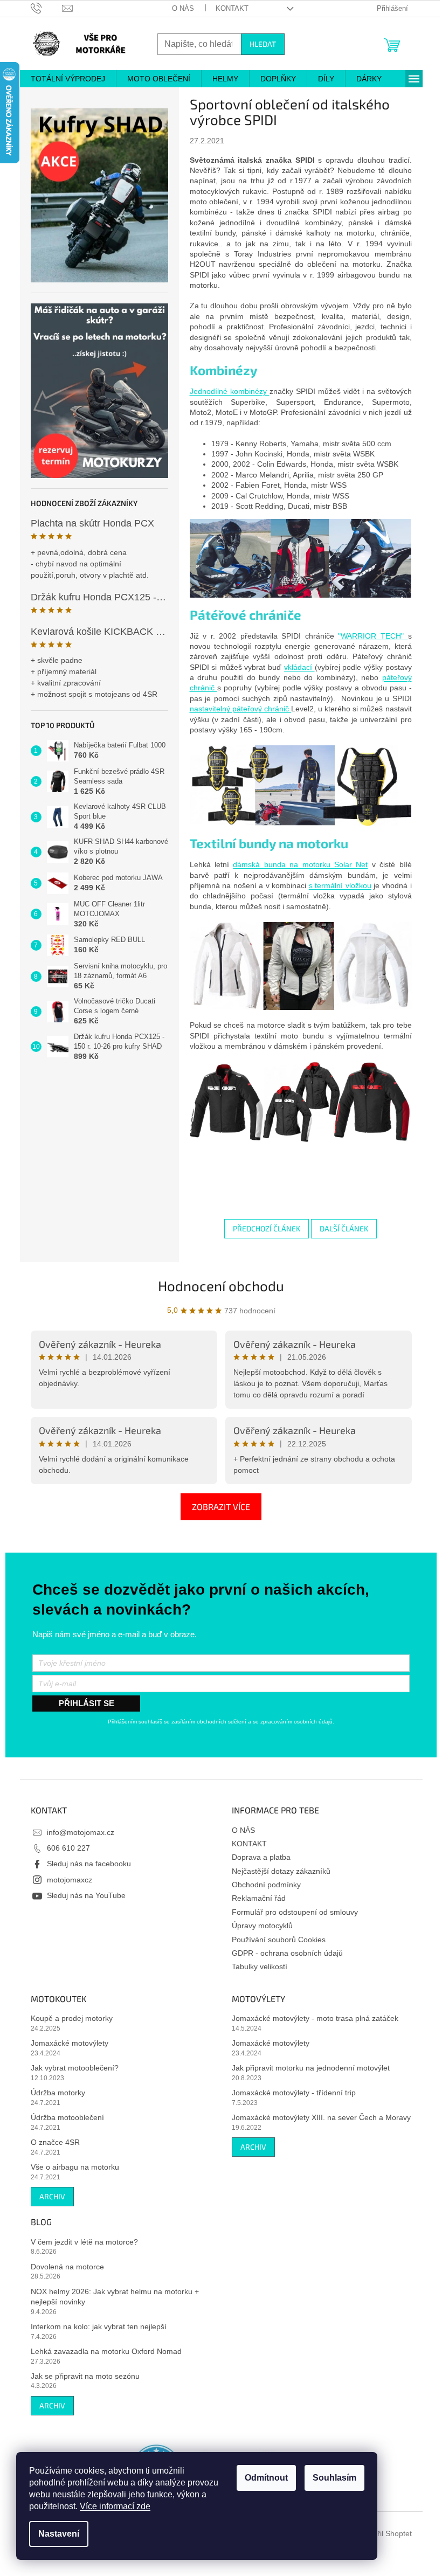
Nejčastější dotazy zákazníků (277, 1871)
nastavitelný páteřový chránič (236, 709)
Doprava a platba (257, 1857)
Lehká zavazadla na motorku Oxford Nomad (102, 2351)
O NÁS (179, 8)
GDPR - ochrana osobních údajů (284, 1953)
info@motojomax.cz (76, 1832)
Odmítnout (266, 2478)
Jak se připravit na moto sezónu (81, 2376)
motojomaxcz (65, 1880)
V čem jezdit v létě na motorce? (80, 2242)
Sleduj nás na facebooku (85, 1864)
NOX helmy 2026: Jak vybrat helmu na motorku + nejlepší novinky (110, 2297)
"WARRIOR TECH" (369, 636)
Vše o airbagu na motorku (71, 2167)
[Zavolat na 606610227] (42, 8)
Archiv (48, 2196)
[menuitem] (64, 79)
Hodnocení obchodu (217, 1286)
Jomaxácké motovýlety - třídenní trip (290, 2093)
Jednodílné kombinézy (225, 391)
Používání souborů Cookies (275, 1940)
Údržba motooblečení (63, 2117)
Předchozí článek (263, 1228)
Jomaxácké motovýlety (65, 2043)
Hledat (258, 44)
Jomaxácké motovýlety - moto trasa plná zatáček (311, 2018)
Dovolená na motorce (63, 2267)
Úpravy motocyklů (258, 1926)
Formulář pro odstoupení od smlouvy (291, 1912)
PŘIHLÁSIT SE (82, 1703)
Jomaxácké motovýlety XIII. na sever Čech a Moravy (317, 2117)
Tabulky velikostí (256, 1966)
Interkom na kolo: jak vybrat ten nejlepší (94, 2326)
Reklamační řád (255, 1898)
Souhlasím (334, 2478)
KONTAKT (228, 8)
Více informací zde (115, 2506)
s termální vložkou (336, 885)
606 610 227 (64, 1848)
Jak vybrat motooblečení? (70, 2068)
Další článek (340, 1228)
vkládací (295, 667)
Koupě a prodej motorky (67, 2018)
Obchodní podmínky (263, 1885)
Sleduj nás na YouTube (82, 1895)
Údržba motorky (54, 2093)
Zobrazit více (217, 1507)
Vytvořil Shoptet (381, 2533)
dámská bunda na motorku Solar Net (296, 864)
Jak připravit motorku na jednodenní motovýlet (307, 2068)
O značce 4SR (51, 2142)
